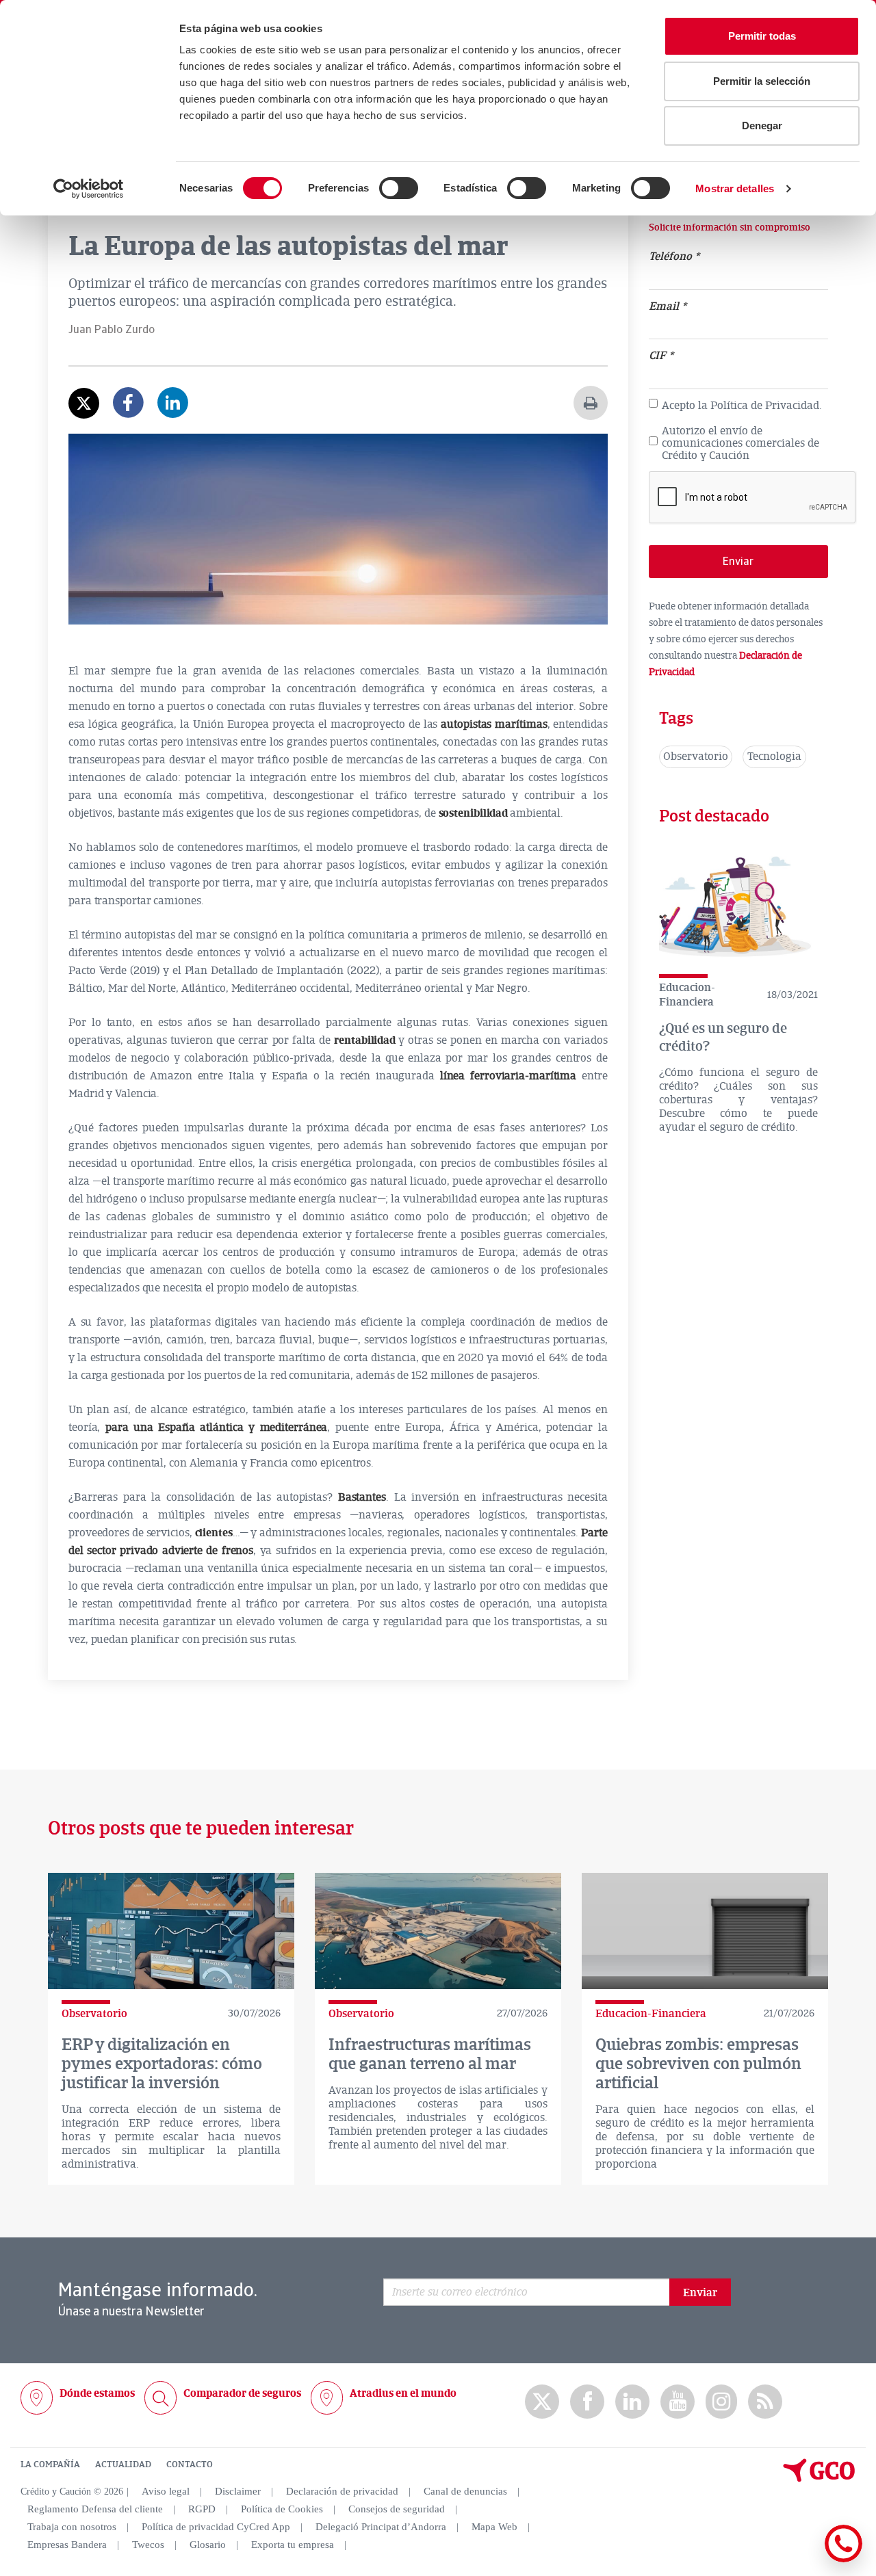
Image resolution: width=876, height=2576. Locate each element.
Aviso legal (166, 2491)
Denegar (762, 126)
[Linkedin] (173, 412)
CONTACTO (190, 2465)
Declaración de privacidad (342, 2491)
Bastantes (362, 1497)
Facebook (587, 2402)
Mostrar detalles (735, 188)
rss (765, 2402)
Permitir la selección (762, 81)
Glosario (208, 2545)
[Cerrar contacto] (803, 2560)
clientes (214, 1533)
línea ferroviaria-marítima (511, 1076)
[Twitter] (84, 403)
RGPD (202, 2509)
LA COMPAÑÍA (50, 2465)
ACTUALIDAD (123, 2465)
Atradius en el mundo (403, 2393)
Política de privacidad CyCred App (216, 2527)
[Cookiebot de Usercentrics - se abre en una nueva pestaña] (89, 189)
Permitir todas (762, 36)
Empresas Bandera (67, 2545)
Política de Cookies (282, 2509)
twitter (542, 2402)
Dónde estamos (97, 2393)
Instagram (721, 2402)
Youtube (678, 2402)
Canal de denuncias (465, 2491)
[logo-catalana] (819, 2479)
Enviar (700, 2293)
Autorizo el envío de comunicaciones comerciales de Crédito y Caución (740, 444)
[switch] (399, 188)
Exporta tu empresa (293, 2545)
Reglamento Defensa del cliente (95, 2509)
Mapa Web (494, 2527)
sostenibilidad (475, 813)
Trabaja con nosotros (72, 2527)
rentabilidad (366, 1040)
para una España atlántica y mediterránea (216, 1428)
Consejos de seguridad (397, 2509)
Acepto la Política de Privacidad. (742, 406)
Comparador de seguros (242, 2393)
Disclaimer (238, 2491)
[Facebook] (128, 412)
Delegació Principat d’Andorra (381, 2527)
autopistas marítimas (494, 724)
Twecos (148, 2545)
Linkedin (632, 2402)
